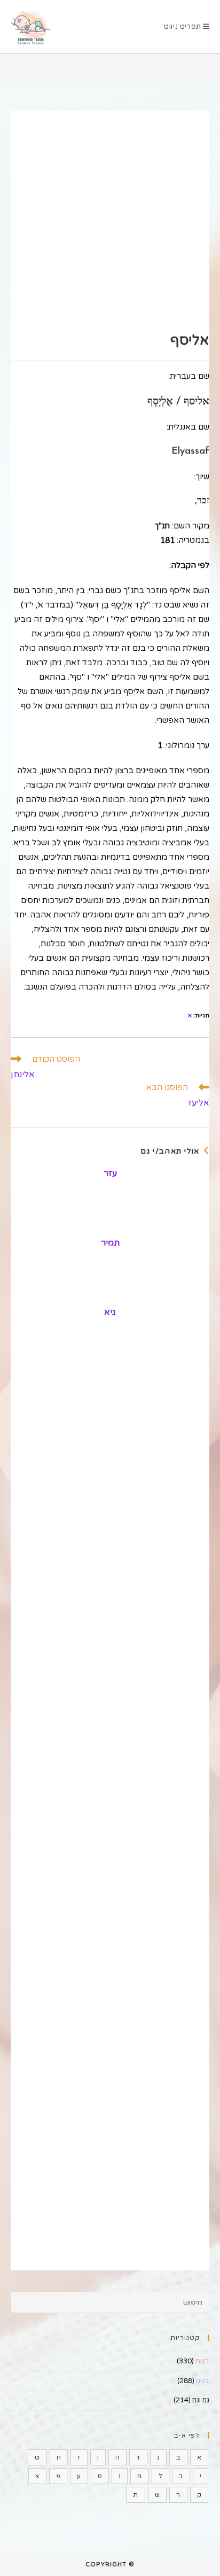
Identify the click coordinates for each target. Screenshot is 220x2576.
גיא (110, 1312)
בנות (202, 2361)
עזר (110, 1173)
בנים (203, 2381)
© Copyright (110, 2565)
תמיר (110, 1243)
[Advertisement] (110, 221)
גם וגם (201, 2400)
